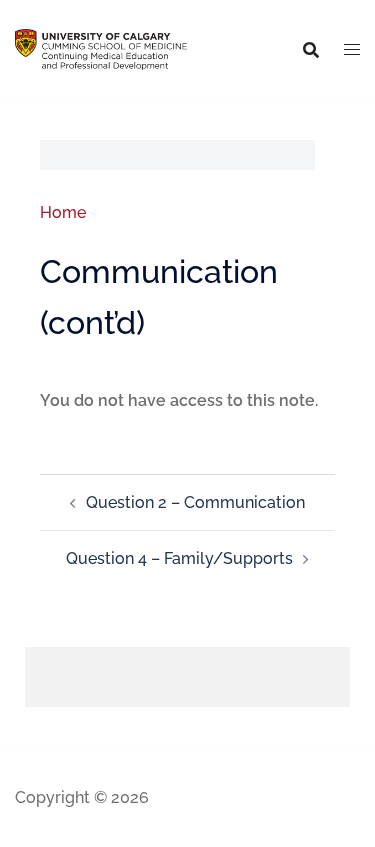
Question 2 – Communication (195, 502)
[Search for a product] (311, 50)
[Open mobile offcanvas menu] (352, 50)
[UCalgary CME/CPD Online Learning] (101, 48)
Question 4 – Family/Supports (179, 558)
